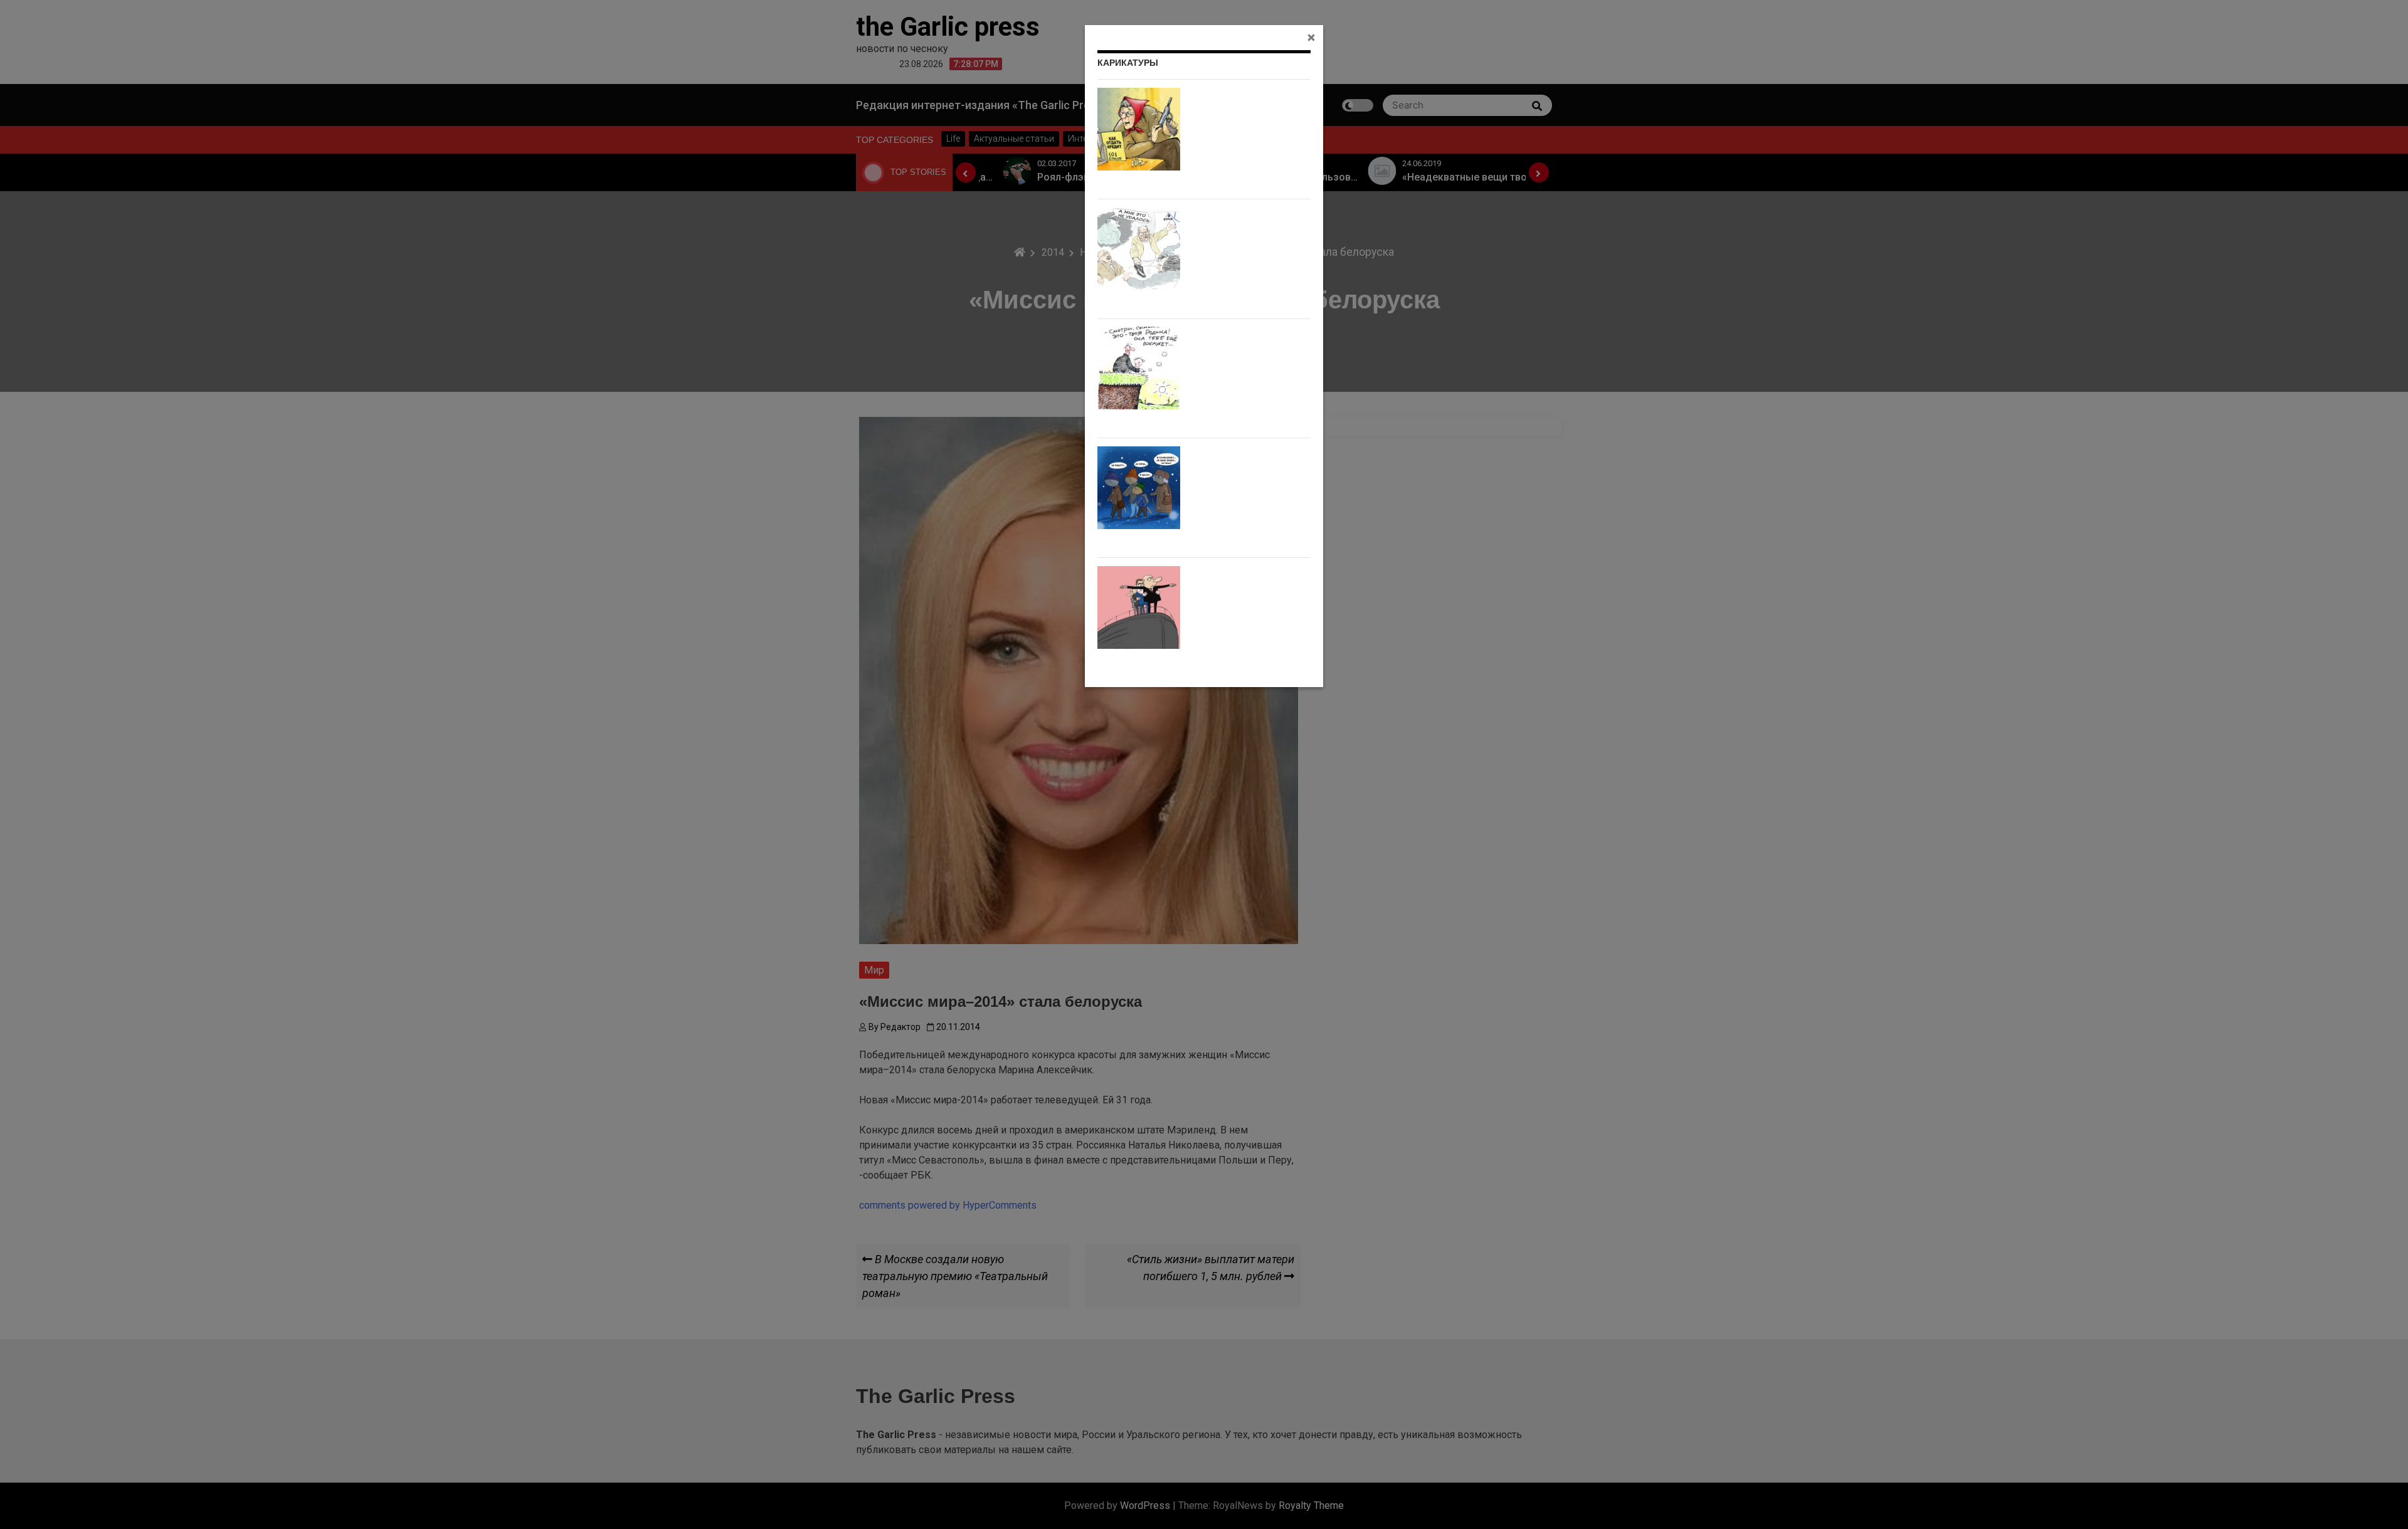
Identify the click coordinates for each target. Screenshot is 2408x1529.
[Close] (1311, 37)
